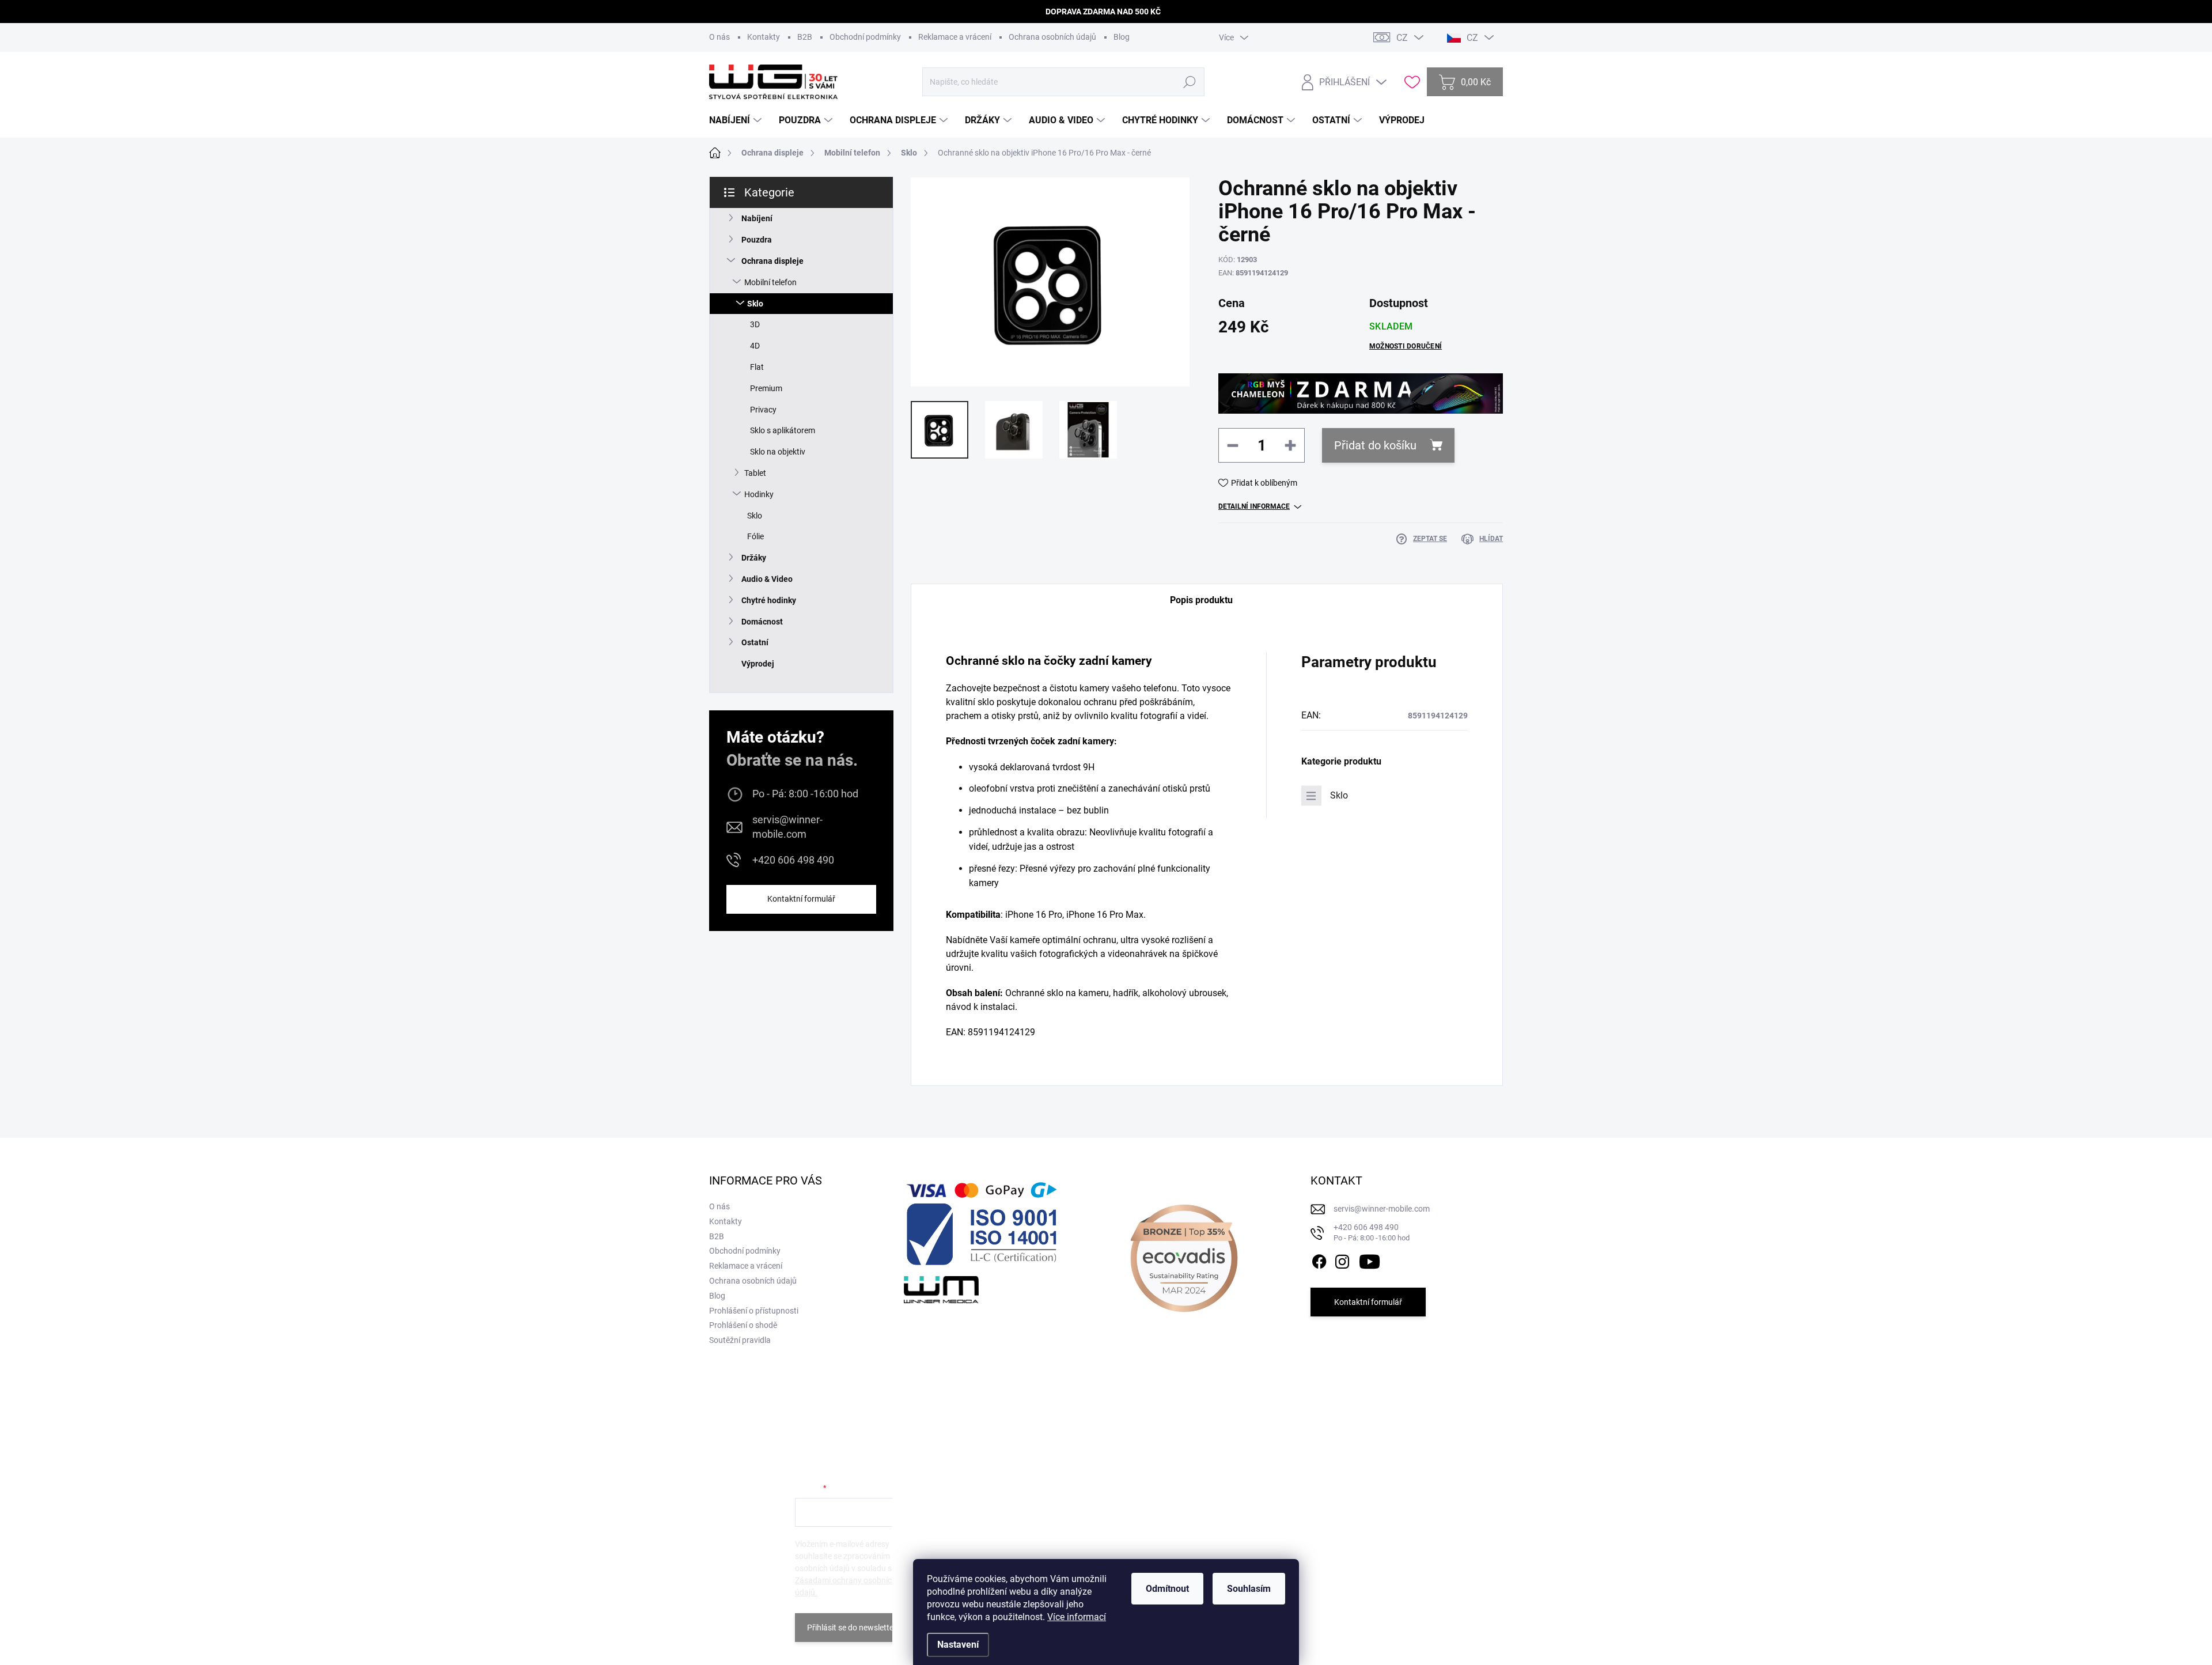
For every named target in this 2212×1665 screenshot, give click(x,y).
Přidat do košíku (1375, 445)
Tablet (755, 473)
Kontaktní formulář (801, 899)
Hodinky (759, 494)
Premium (766, 388)
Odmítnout (1167, 1589)
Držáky (754, 558)
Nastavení (958, 1645)
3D (755, 324)
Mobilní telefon (770, 282)
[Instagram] (1342, 1259)
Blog (1122, 37)
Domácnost (762, 622)
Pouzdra (757, 240)
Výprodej (758, 664)
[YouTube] (1370, 1259)
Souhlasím (1249, 1589)
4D (755, 346)
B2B (805, 37)
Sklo (755, 304)
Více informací (1077, 1617)
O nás (719, 37)
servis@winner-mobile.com (787, 827)
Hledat (1190, 82)
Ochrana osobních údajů (1052, 37)
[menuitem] (737, 120)
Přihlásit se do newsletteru (854, 1628)
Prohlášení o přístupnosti (754, 1311)
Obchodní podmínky (865, 37)
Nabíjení (757, 218)
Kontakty (764, 37)
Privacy (763, 410)
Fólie (755, 536)
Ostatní (755, 642)
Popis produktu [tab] (1201, 600)
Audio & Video (767, 579)
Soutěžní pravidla (740, 1340)
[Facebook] (1319, 1259)
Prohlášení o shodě (743, 1325)
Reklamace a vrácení (955, 37)
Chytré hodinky (769, 600)
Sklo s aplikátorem (783, 430)
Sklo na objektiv (778, 452)
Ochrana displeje (772, 261)
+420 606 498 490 (793, 860)
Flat (757, 367)
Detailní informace (1254, 506)
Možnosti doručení (1406, 346)
